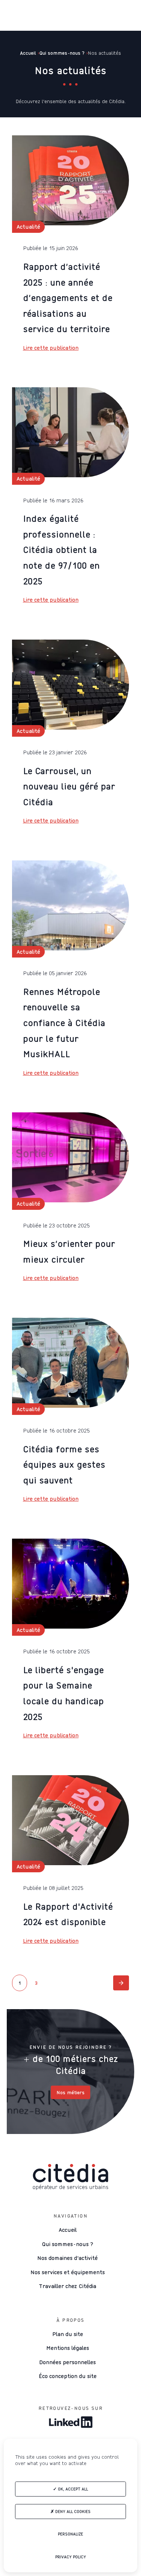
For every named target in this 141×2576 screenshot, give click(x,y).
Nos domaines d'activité (67, 2258)
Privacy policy (71, 2557)
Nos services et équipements (68, 2272)
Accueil (68, 2230)
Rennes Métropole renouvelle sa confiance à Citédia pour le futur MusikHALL (64, 1023)
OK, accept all (72, 2489)
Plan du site (68, 2334)
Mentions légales (68, 2348)
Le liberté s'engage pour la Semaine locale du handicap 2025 (63, 1693)
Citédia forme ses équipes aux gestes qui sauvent (64, 1465)
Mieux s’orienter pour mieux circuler (69, 1251)
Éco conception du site (68, 2376)
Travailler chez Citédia (67, 2286)
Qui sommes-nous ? (67, 2244)
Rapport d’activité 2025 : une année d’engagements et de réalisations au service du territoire (68, 298)
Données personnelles (67, 2362)
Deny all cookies (72, 2512)
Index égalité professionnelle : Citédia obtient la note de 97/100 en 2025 (61, 550)
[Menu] (12, 15)
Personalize (70, 2534)
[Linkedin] (71, 2423)
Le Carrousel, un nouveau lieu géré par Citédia (69, 786)
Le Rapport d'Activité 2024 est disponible (68, 1914)
